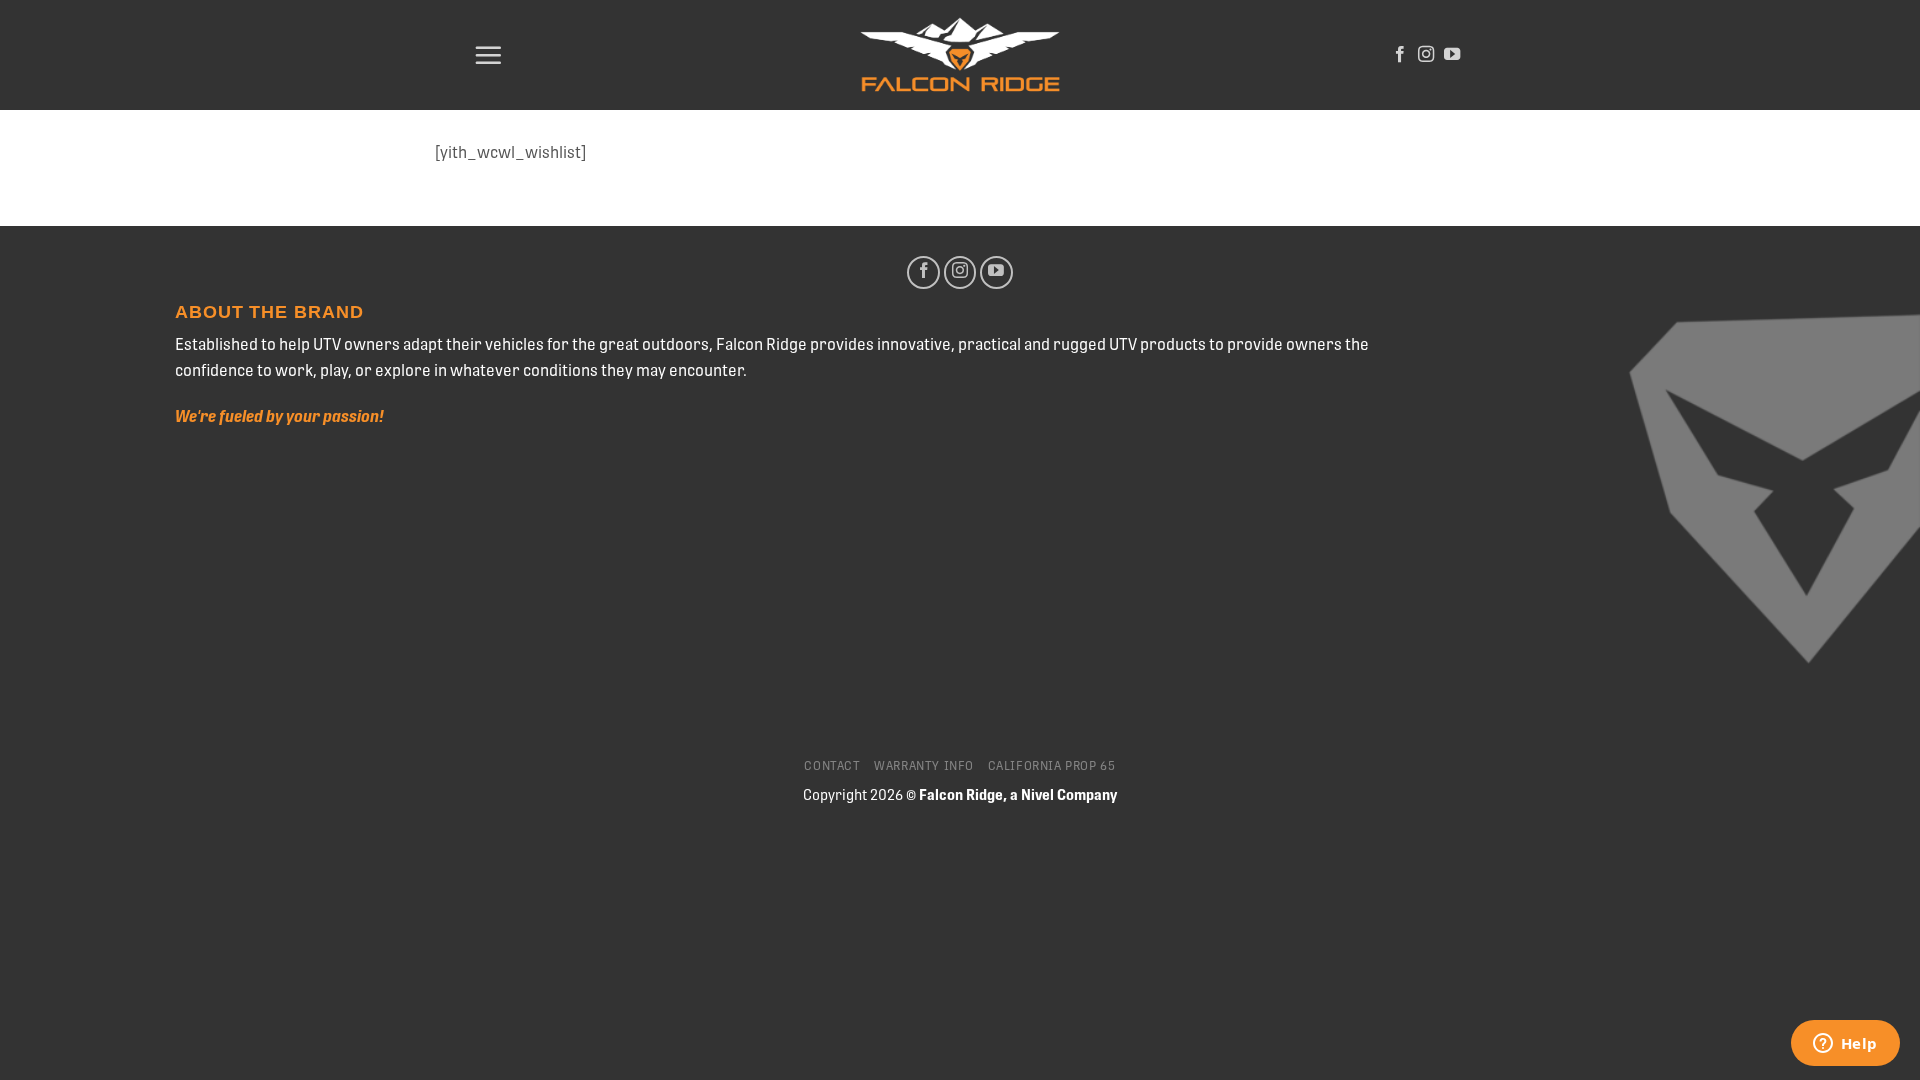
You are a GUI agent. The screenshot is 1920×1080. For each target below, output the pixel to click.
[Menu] (488, 55)
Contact (832, 766)
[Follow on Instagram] (1426, 55)
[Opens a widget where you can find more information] (1845, 1045)
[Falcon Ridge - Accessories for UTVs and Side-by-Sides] (960, 55)
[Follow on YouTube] (1452, 55)
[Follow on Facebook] (1400, 55)
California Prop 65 (1052, 766)
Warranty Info (924, 766)
